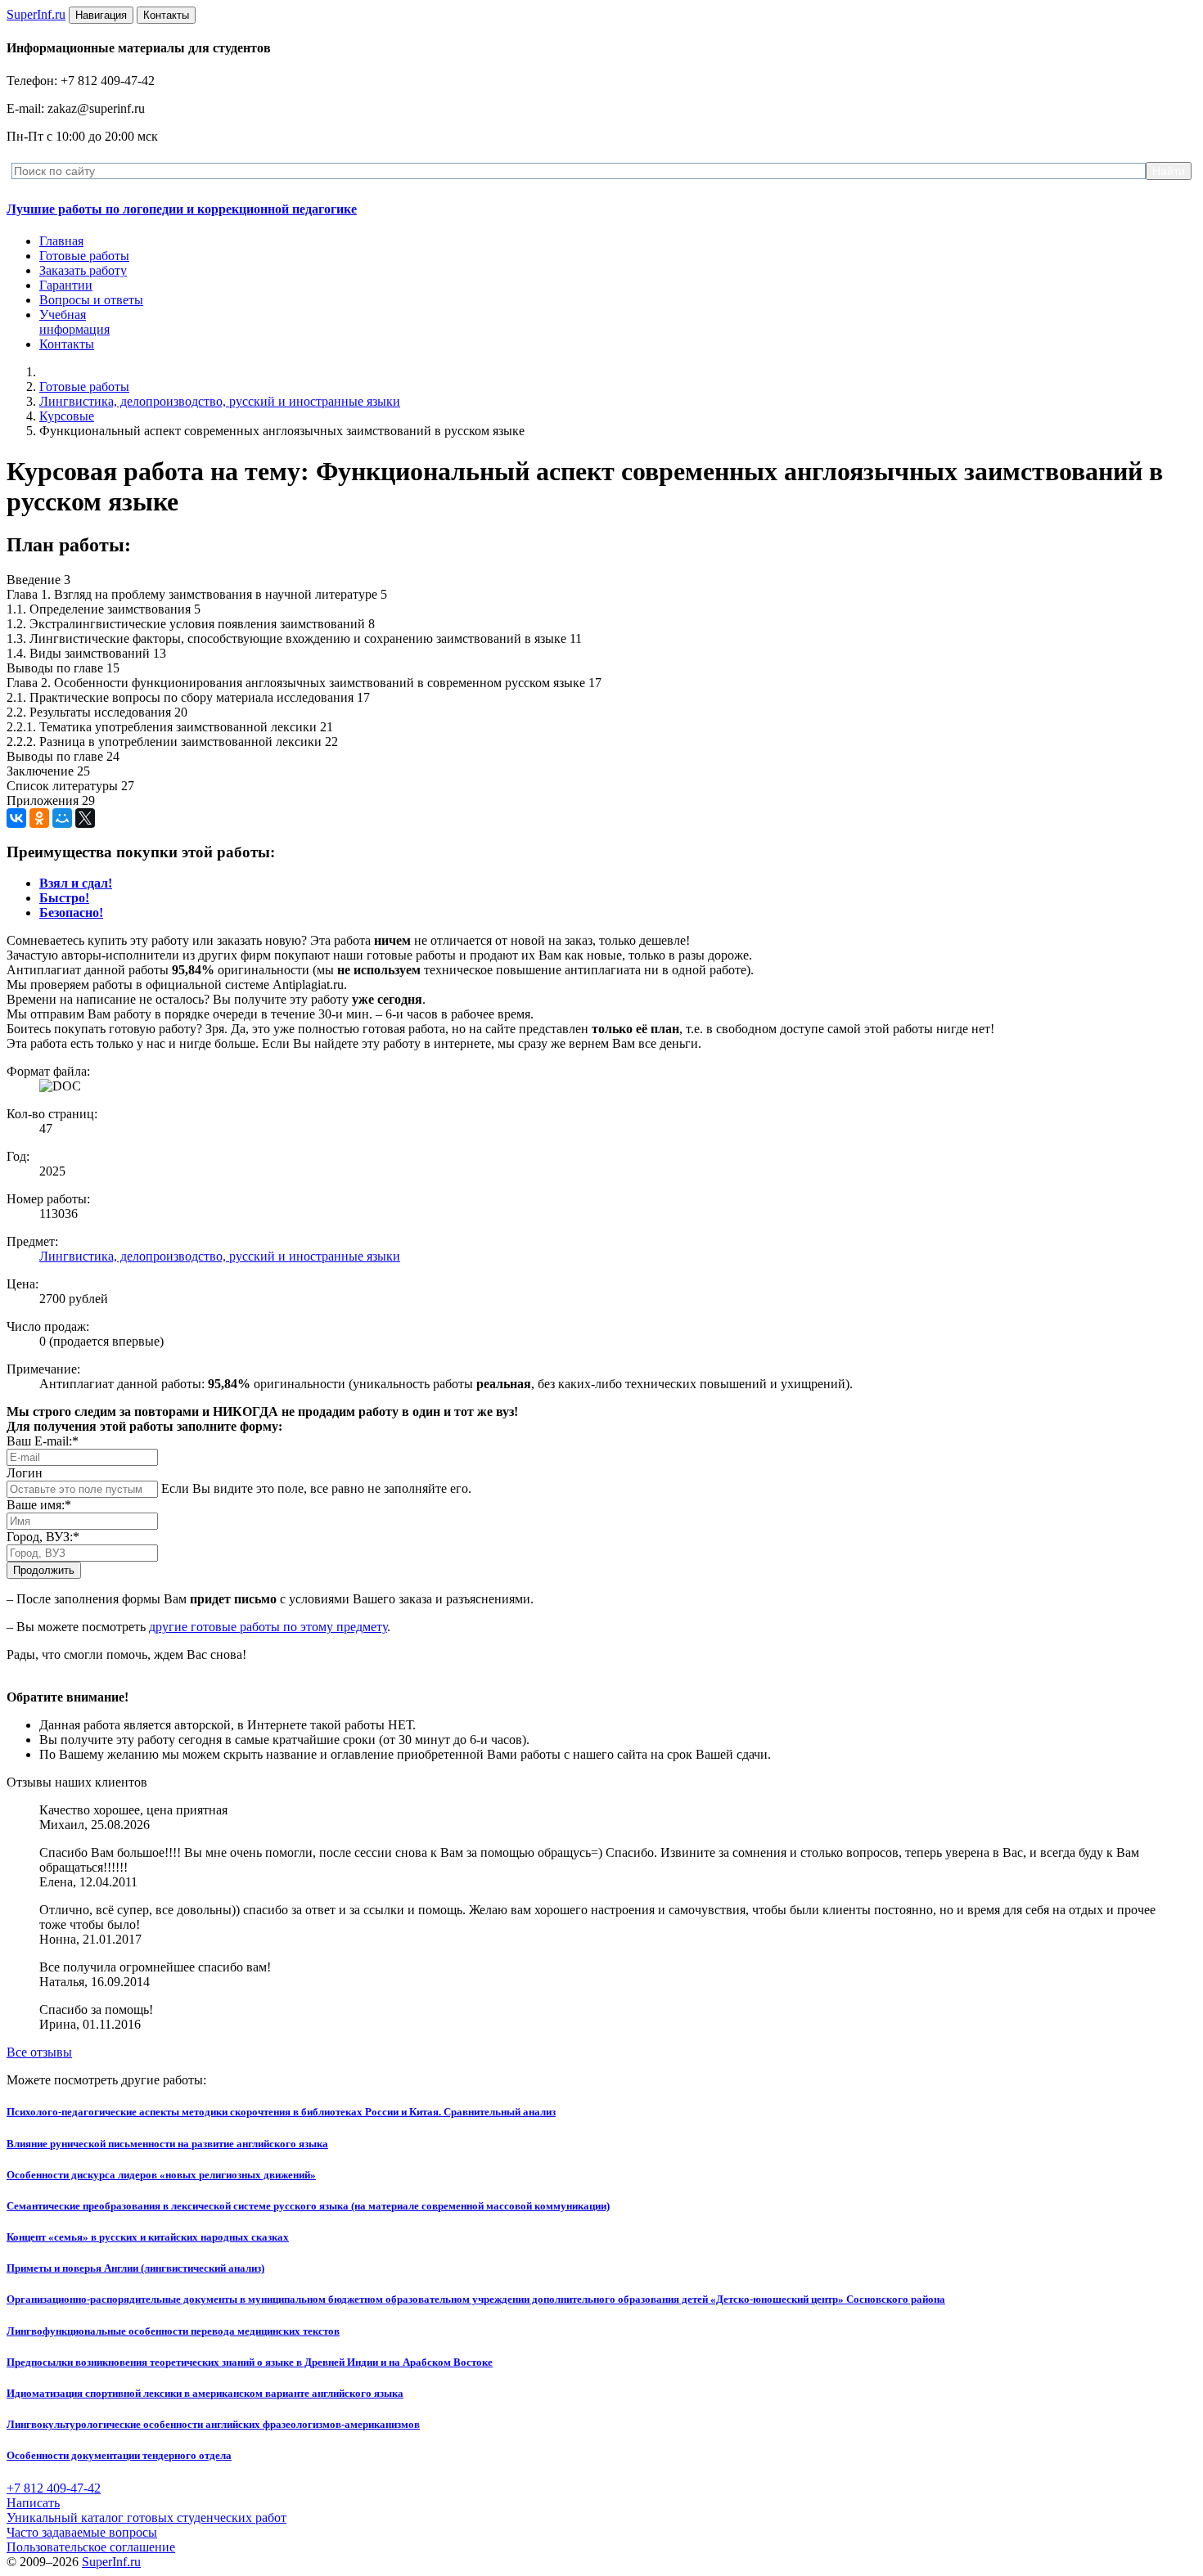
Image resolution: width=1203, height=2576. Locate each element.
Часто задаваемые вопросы (82, 2532)
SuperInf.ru (111, 2562)
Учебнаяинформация (74, 322)
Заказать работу (83, 270)
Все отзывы (39, 2052)
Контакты (67, 344)
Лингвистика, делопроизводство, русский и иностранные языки (220, 401)
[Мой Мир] (62, 818)
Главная (61, 241)
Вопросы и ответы (91, 300)
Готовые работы (84, 256)
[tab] (76, 883)
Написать (33, 2503)
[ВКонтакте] (16, 818)
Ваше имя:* (39, 1505)
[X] (85, 818)
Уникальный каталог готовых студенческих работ (146, 2518)
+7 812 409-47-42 (54, 2488)
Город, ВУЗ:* (43, 1537)
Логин (25, 1473)
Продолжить (44, 1570)
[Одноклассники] (39, 818)
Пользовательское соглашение (91, 2547)
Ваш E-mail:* (43, 1441)
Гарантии (66, 285)
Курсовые (67, 416)
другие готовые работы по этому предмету (268, 1627)
